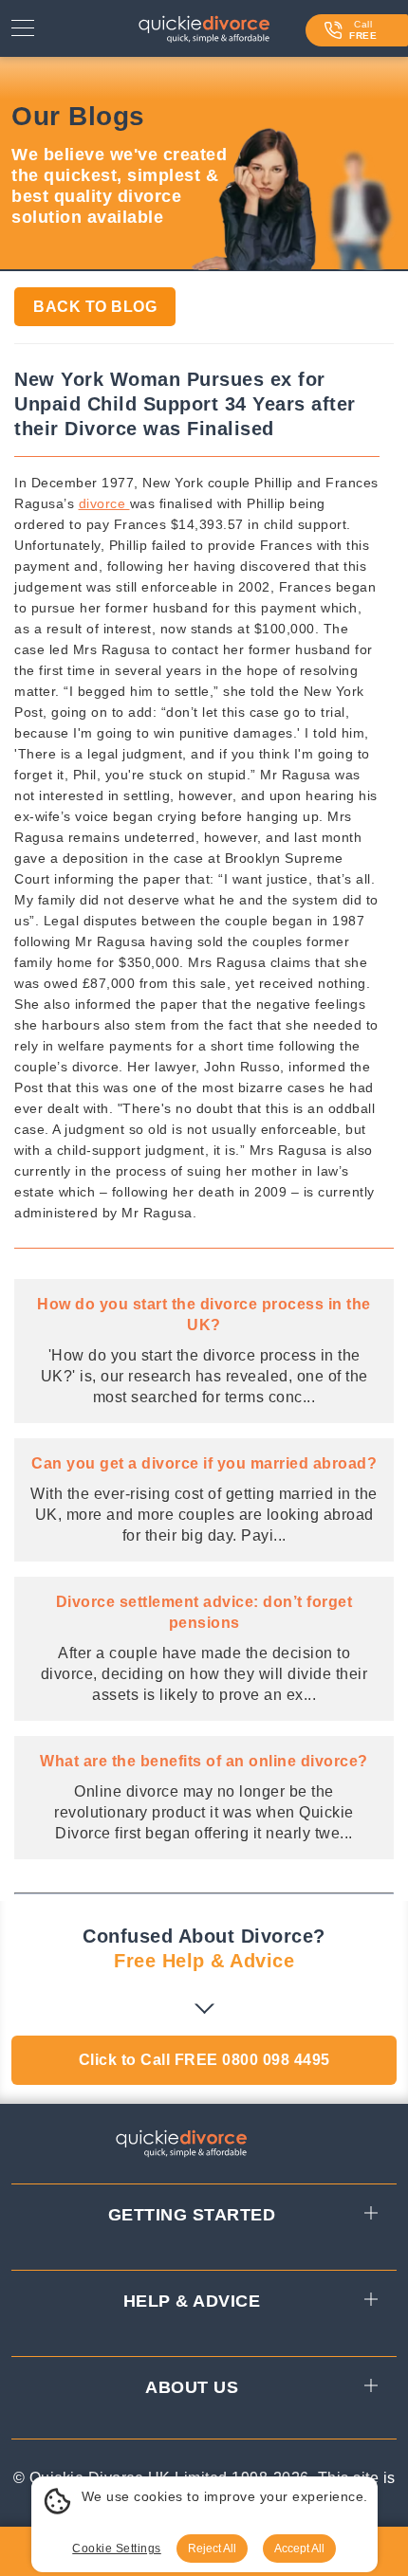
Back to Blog (95, 307)
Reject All (212, 2549)
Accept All (299, 2549)
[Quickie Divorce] (204, 33)
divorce (104, 503)
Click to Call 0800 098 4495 (204, 2060)
